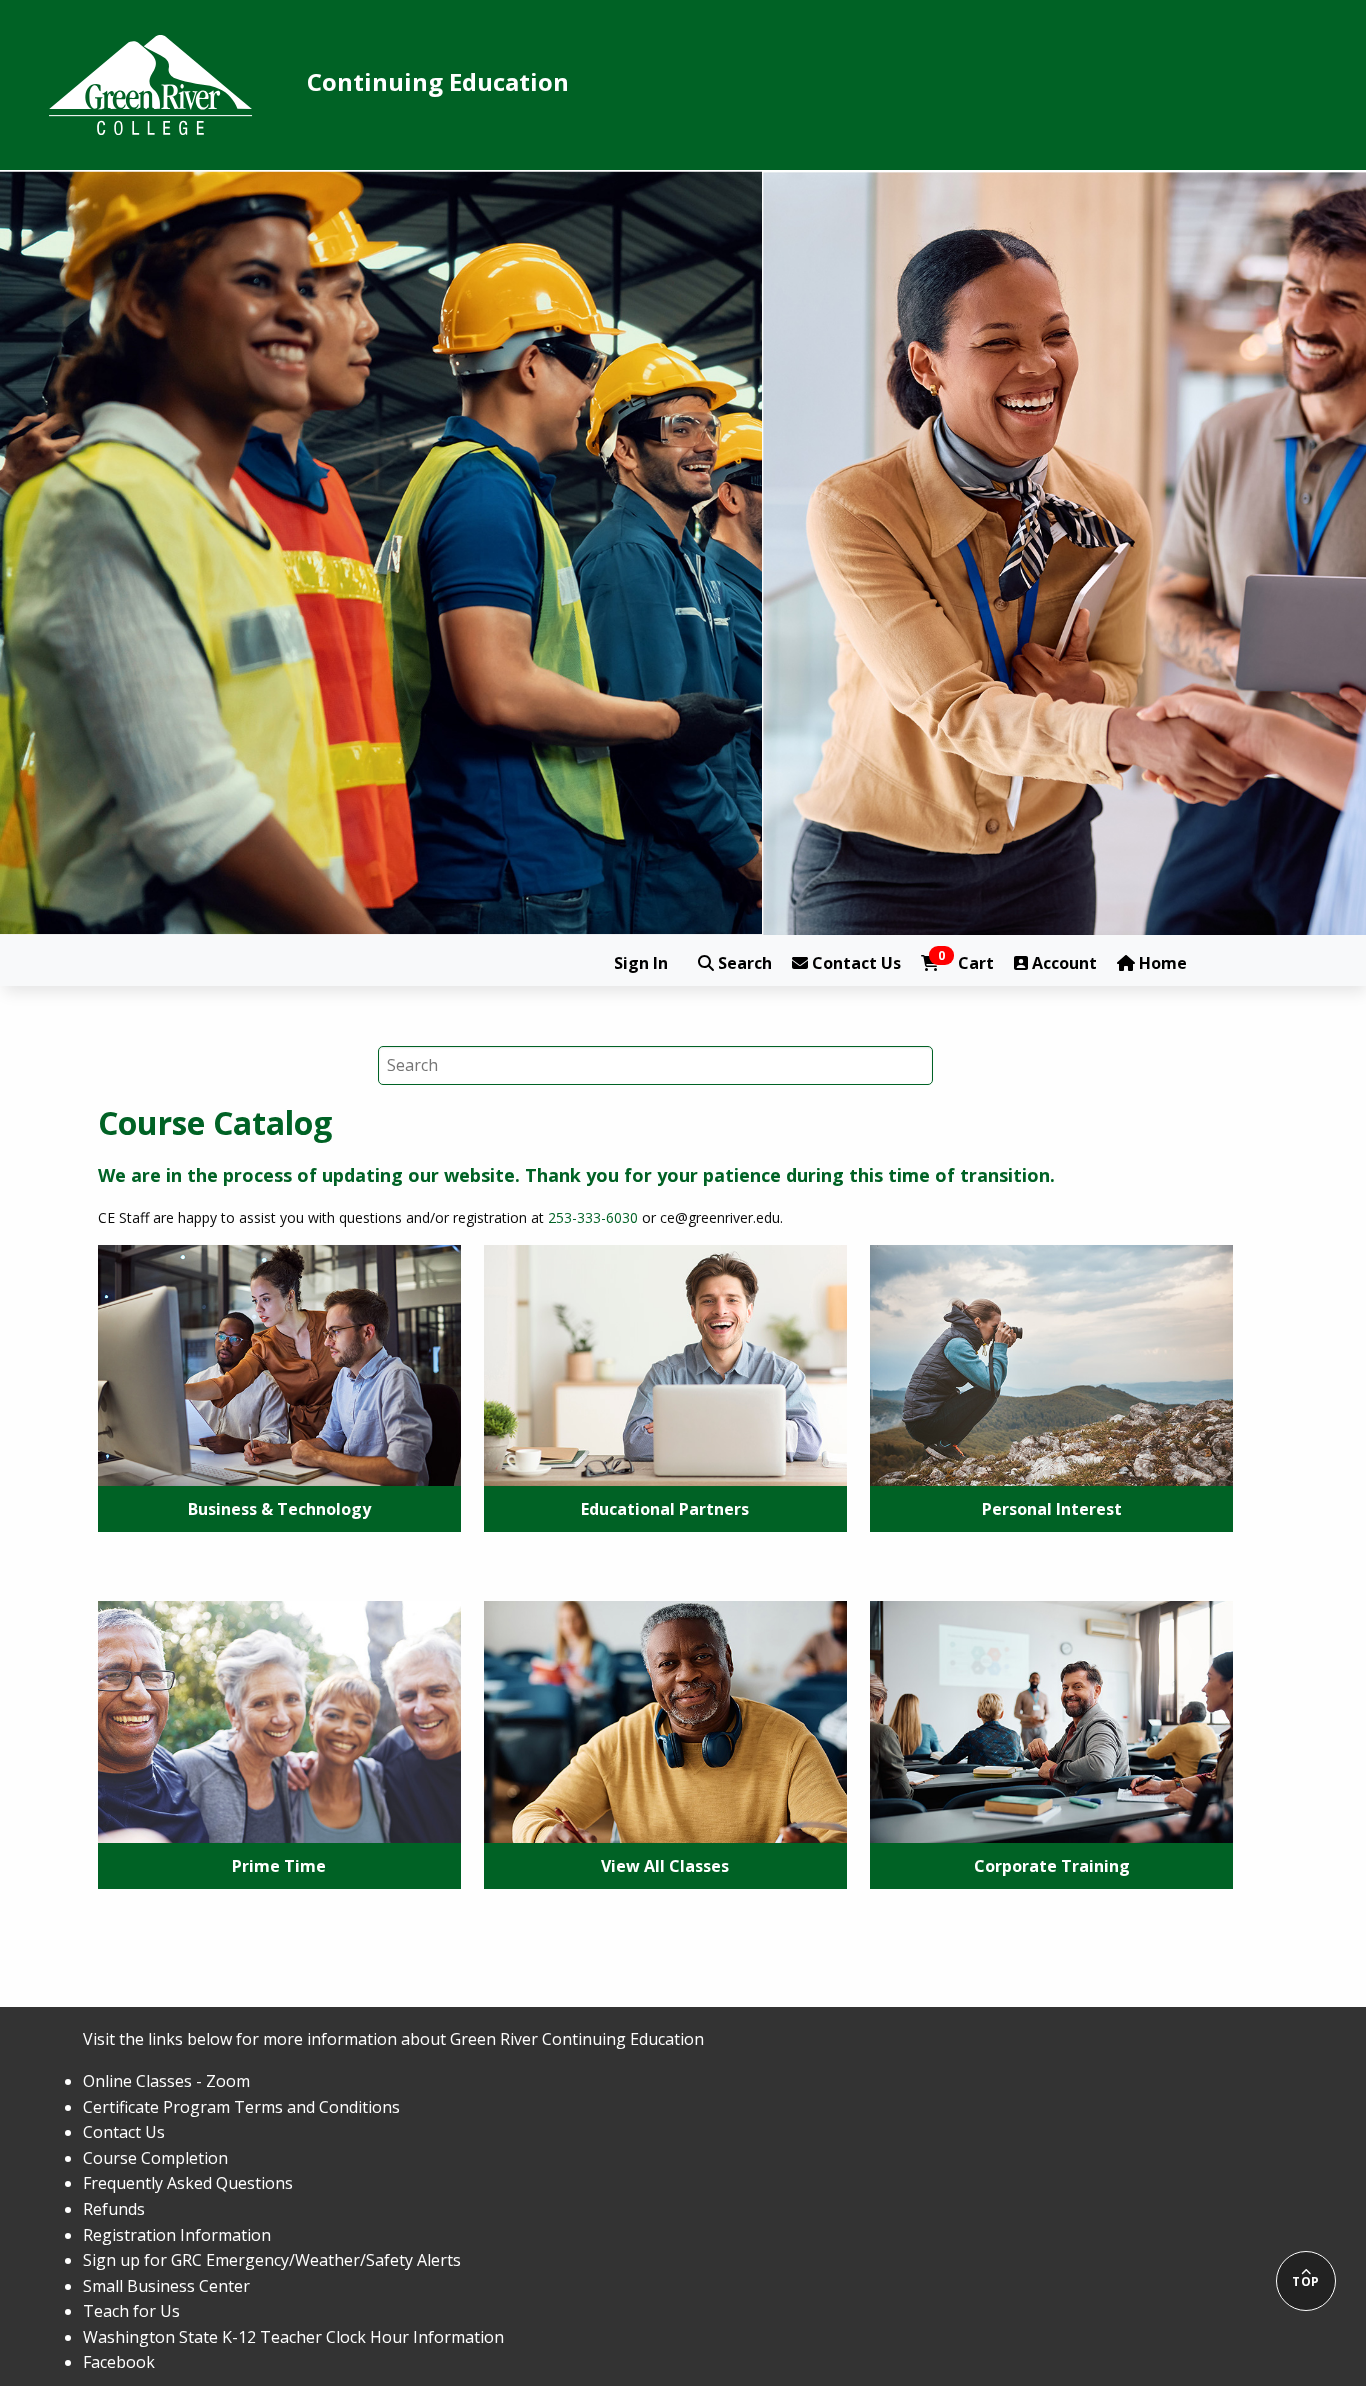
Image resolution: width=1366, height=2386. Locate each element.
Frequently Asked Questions (188, 2183)
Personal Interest (1052, 1509)
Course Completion (155, 2158)
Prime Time (279, 1866)
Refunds (114, 2209)
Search (743, 963)
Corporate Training (1052, 1866)
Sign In (641, 963)
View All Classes (665, 1866)
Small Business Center (166, 2286)
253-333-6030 (593, 1217)
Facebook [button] (119, 2362)
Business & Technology (279, 1509)
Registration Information (177, 2235)
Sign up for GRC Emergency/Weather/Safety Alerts (272, 2260)
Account (1062, 963)
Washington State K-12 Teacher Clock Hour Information (293, 2337)
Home (1161, 963)
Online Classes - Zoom (166, 2081)
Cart (966, 962)
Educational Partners (665, 1509)
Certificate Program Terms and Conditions (241, 2107)
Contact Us (854, 963)
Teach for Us (131, 2311)
